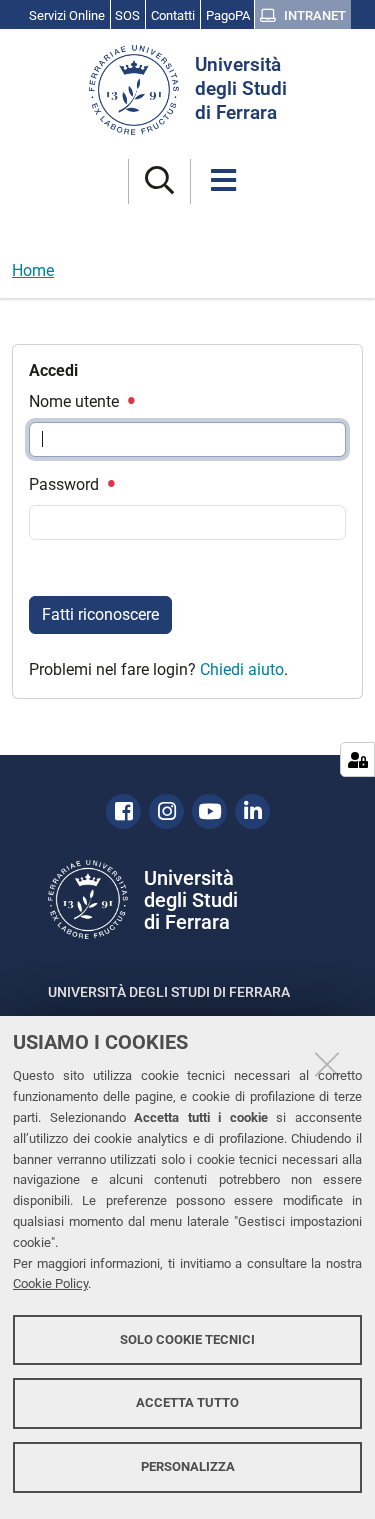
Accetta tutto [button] (187, 1402)
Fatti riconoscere (100, 614)
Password (66, 484)
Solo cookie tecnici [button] (187, 1339)
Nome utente (76, 401)
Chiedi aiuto (242, 669)
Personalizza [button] (188, 1466)
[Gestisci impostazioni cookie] (357, 759)
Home (33, 270)
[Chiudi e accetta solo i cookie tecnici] (327, 1064)
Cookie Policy (50, 1283)
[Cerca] (159, 181)
